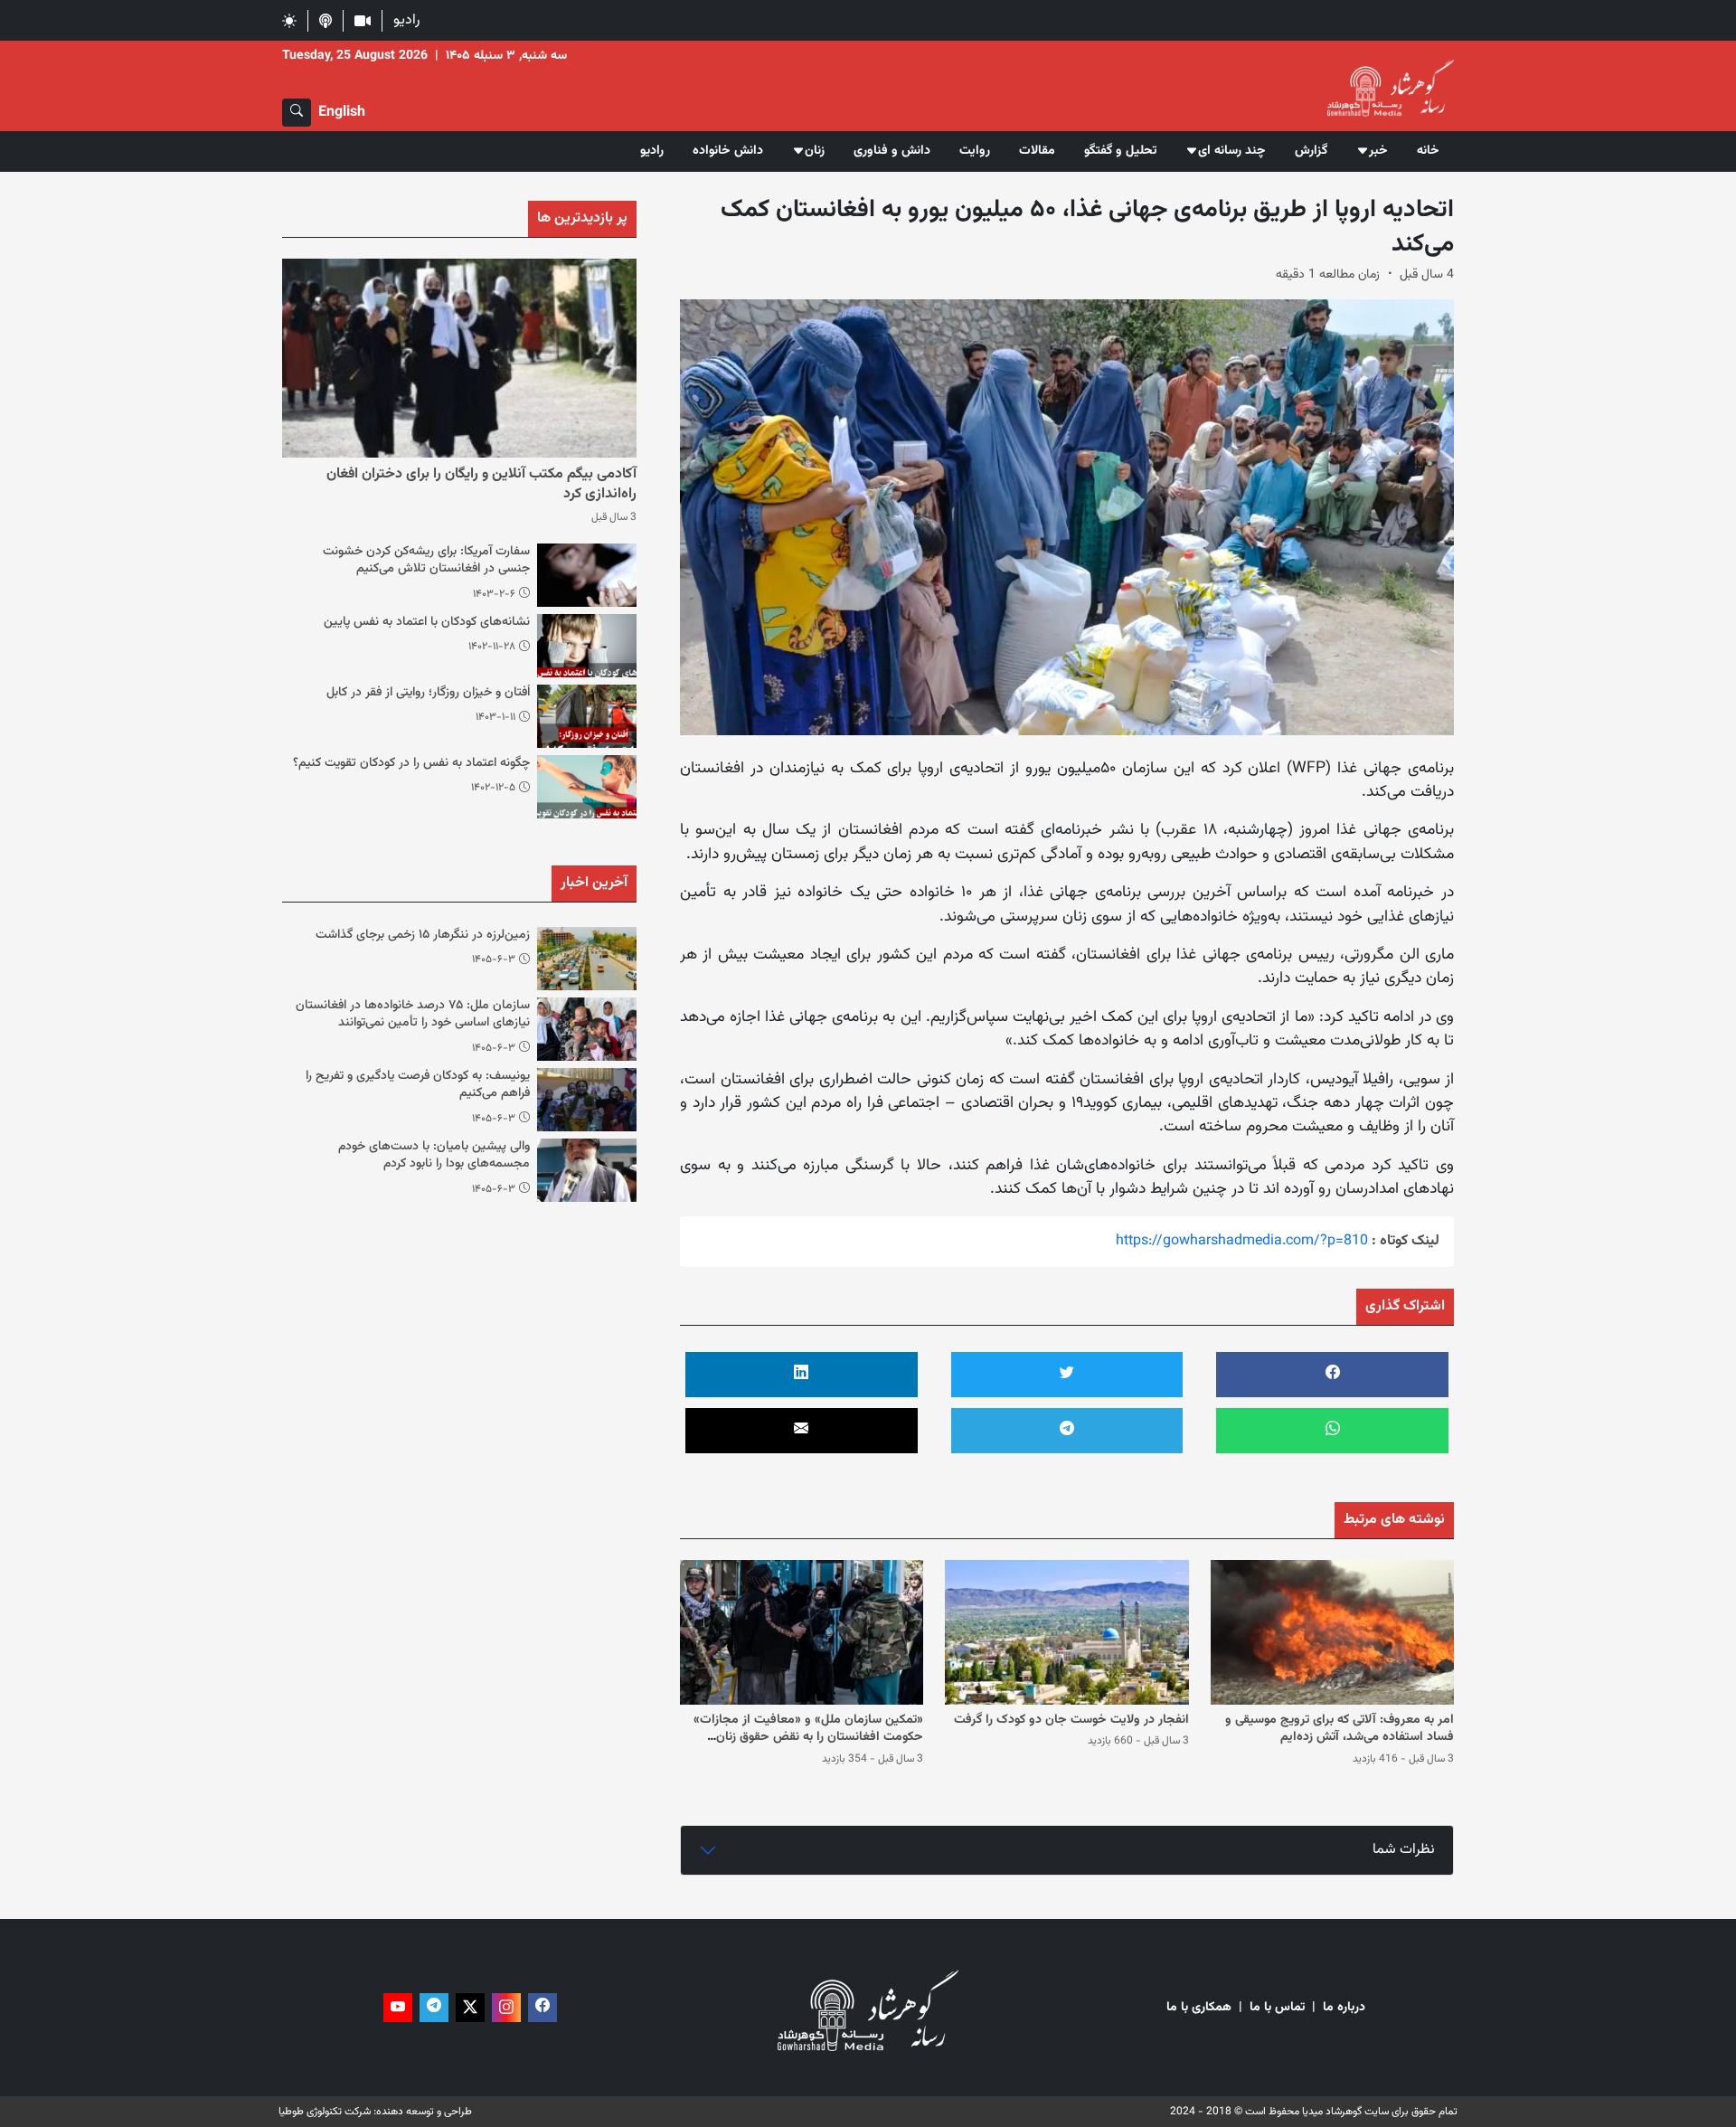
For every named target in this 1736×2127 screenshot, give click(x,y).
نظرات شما (1404, 1850)
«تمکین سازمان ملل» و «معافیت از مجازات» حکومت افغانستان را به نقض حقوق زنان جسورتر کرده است (808, 1738)
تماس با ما (1277, 2008)
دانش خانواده (728, 151)
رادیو (406, 20)
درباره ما (1344, 2008)
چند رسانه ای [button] (1232, 151)
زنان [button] (815, 151)
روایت (975, 151)
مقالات (1037, 151)
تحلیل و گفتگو (1120, 151)
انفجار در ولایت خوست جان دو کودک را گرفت (1071, 1720)
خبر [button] (1378, 151)
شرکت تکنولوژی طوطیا (325, 2112)
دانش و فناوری (892, 151)
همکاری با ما (1199, 2008)
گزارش (1311, 151)
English (342, 113)
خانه (1428, 151)
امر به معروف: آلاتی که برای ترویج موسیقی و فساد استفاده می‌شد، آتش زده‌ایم (1340, 1729)
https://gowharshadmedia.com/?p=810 (1242, 1241)
